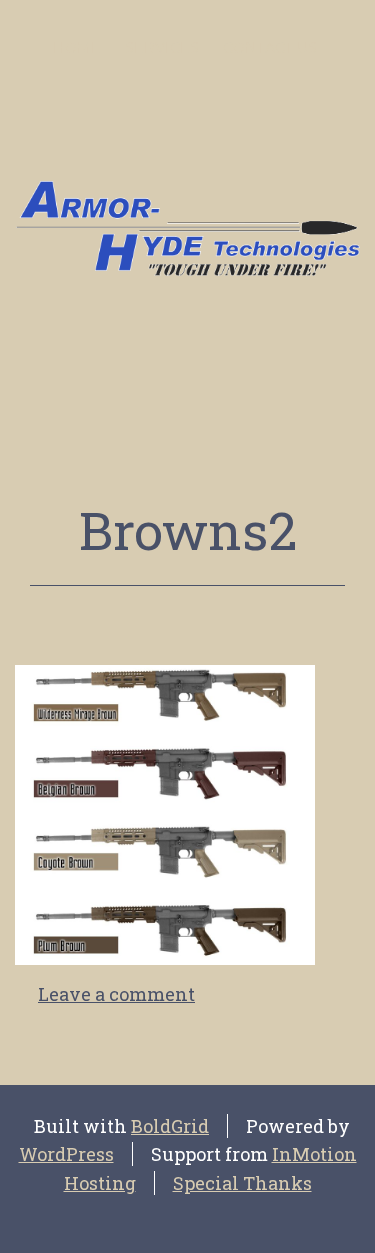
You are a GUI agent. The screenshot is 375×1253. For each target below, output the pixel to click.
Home (77, 48)
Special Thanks (242, 1183)
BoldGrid (170, 1126)
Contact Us (270, 48)
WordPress (66, 1154)
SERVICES (162, 48)
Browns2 (188, 530)
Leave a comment (116, 994)
